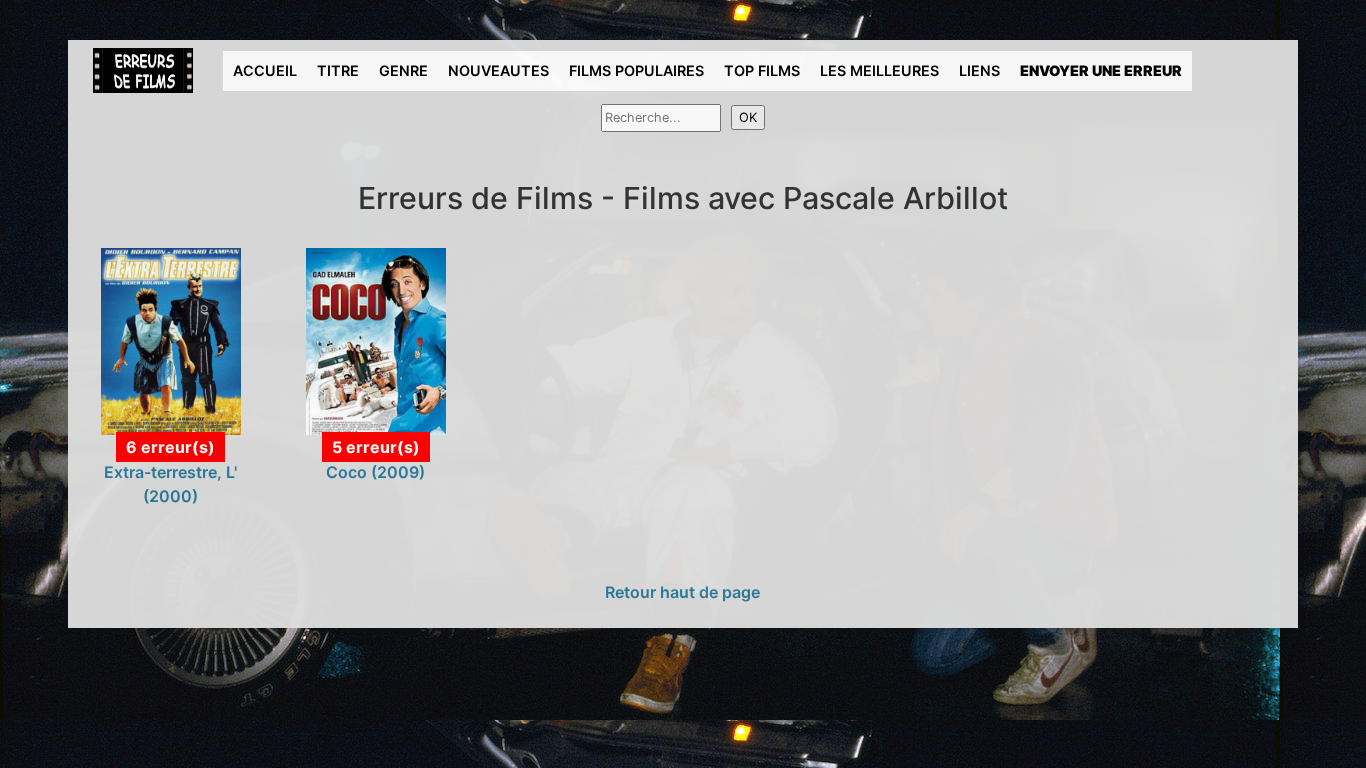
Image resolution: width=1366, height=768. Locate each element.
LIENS (979, 70)
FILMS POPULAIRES (636, 70)
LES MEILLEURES (879, 70)
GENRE (403, 70)
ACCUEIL (265, 70)
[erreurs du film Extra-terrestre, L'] (171, 340)
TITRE (338, 70)
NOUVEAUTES (498, 70)
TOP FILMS (762, 70)
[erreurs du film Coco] (376, 340)
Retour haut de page (682, 592)
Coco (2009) (375, 472)
